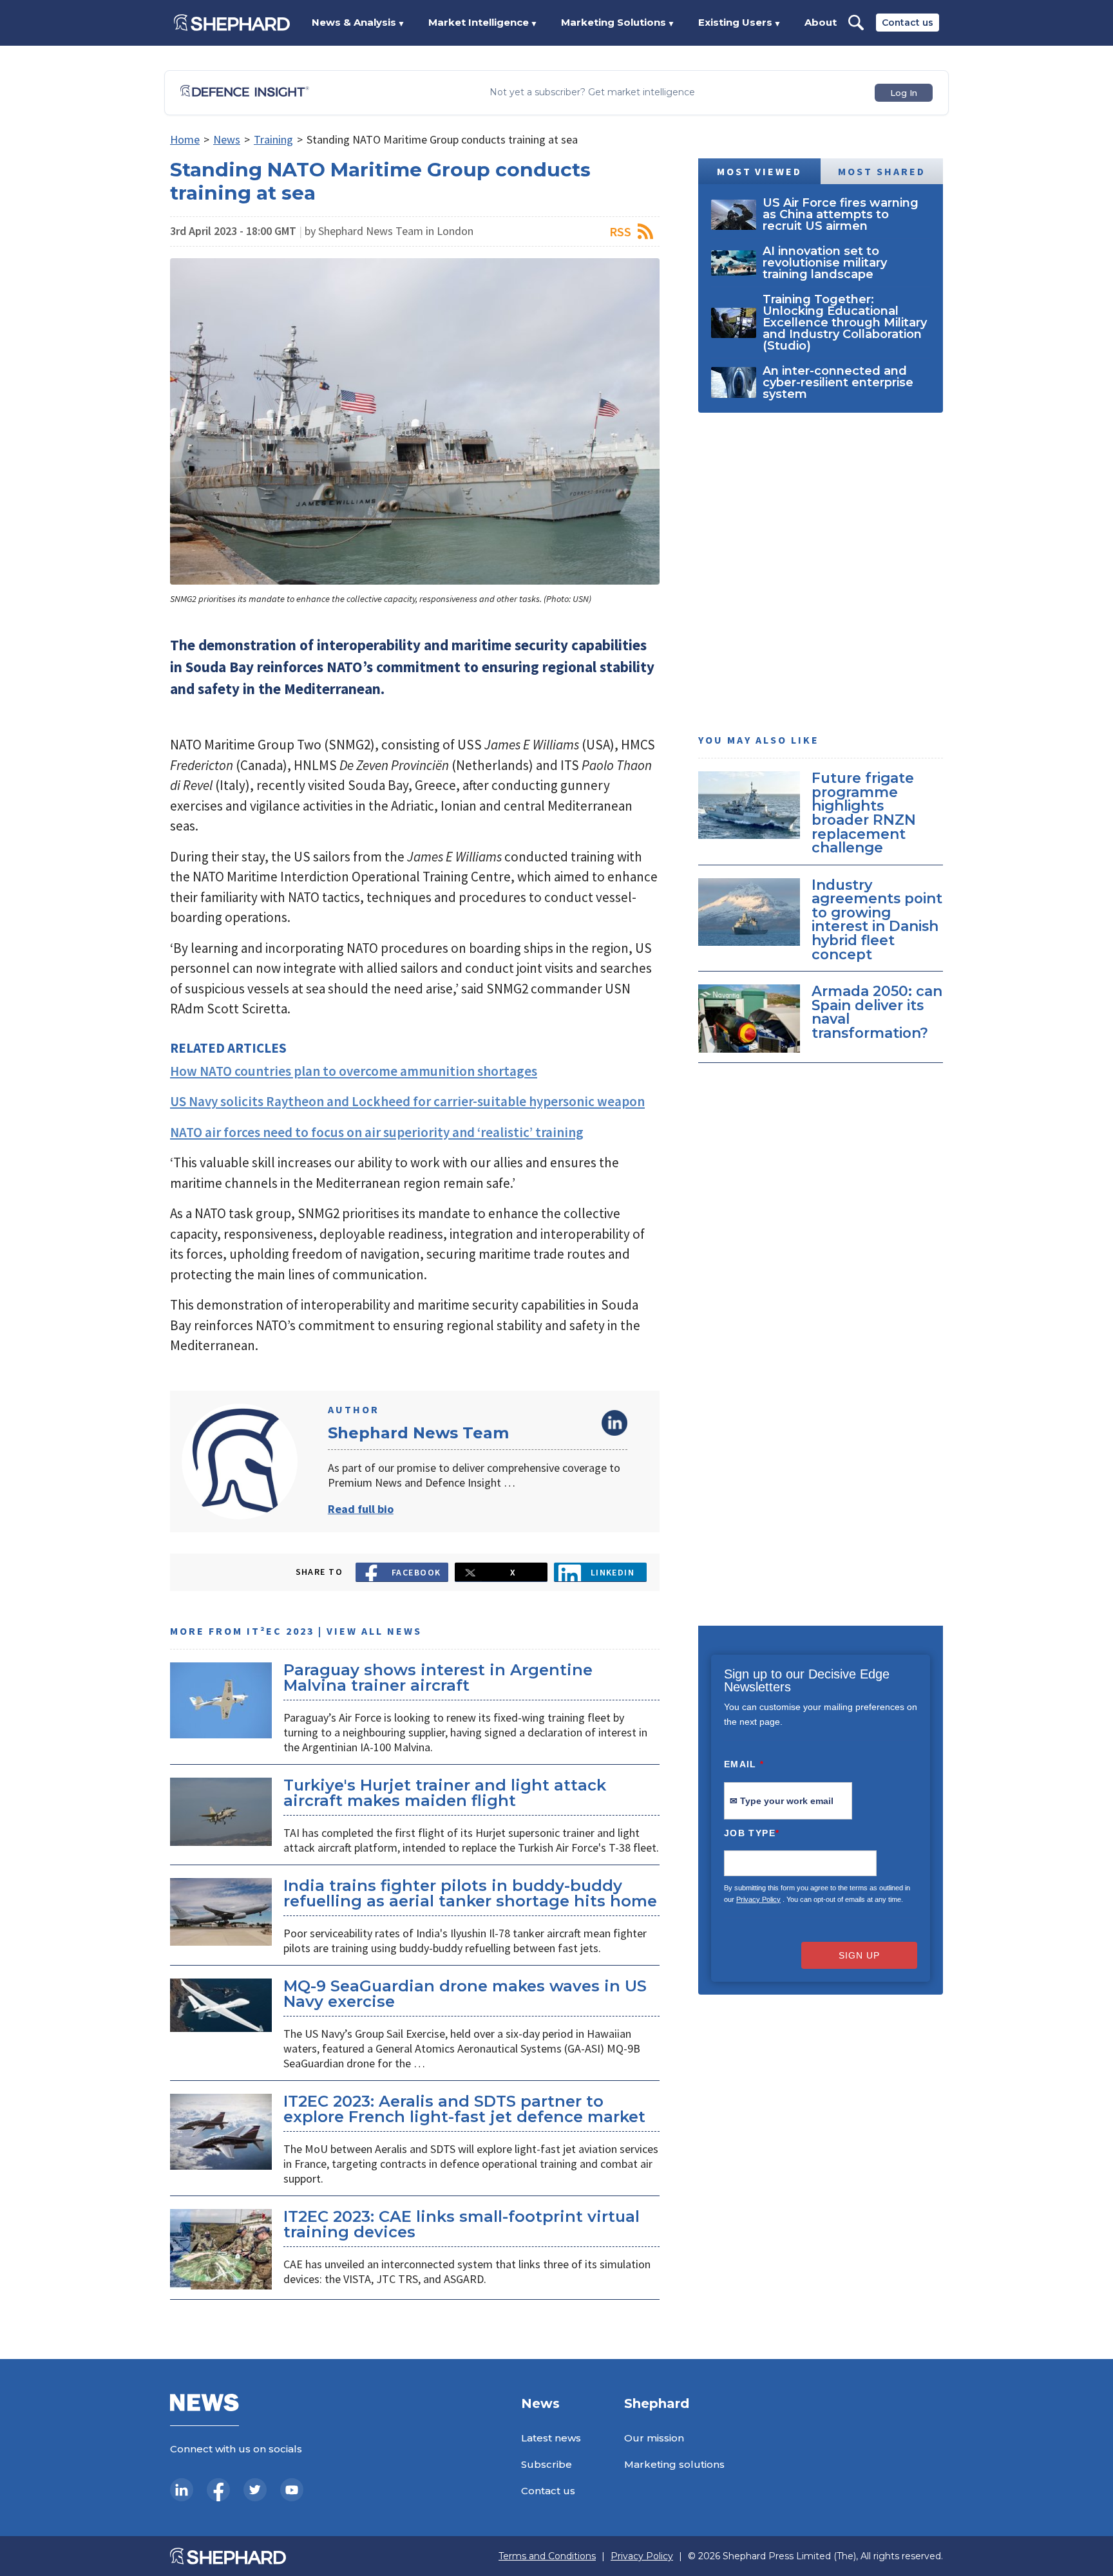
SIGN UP (859, 1955)
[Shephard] (232, 23)
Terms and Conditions (547, 2556)
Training (273, 139)
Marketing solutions (674, 2464)
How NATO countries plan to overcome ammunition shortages (354, 1071)
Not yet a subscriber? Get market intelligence (592, 92)
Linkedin (613, 1572)
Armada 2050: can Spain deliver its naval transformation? (877, 1012)
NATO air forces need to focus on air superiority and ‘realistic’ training (377, 1132)
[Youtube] (292, 2490)
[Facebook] (218, 2490)
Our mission (654, 2438)
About (821, 22)
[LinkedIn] (182, 2490)
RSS (620, 231)
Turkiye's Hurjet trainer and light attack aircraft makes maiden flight (445, 1793)
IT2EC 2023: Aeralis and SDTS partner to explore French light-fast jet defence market (464, 2109)
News (227, 139)
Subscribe (547, 2464)
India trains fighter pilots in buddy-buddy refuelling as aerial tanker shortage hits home (470, 1893)
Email (744, 1764)
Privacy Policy (758, 1899)
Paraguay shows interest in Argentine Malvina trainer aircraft (438, 1678)
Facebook (416, 1572)
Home (185, 139)
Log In (904, 93)
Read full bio (361, 1509)
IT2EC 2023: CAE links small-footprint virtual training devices (461, 2224)
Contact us (908, 23)
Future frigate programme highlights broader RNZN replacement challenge (864, 813)
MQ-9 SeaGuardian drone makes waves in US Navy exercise (465, 1994)
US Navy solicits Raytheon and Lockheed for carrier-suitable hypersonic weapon (407, 1101)
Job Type (752, 1833)
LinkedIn (614, 1423)
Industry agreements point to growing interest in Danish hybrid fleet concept (877, 919)
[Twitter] (255, 2490)
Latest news (551, 2438)
